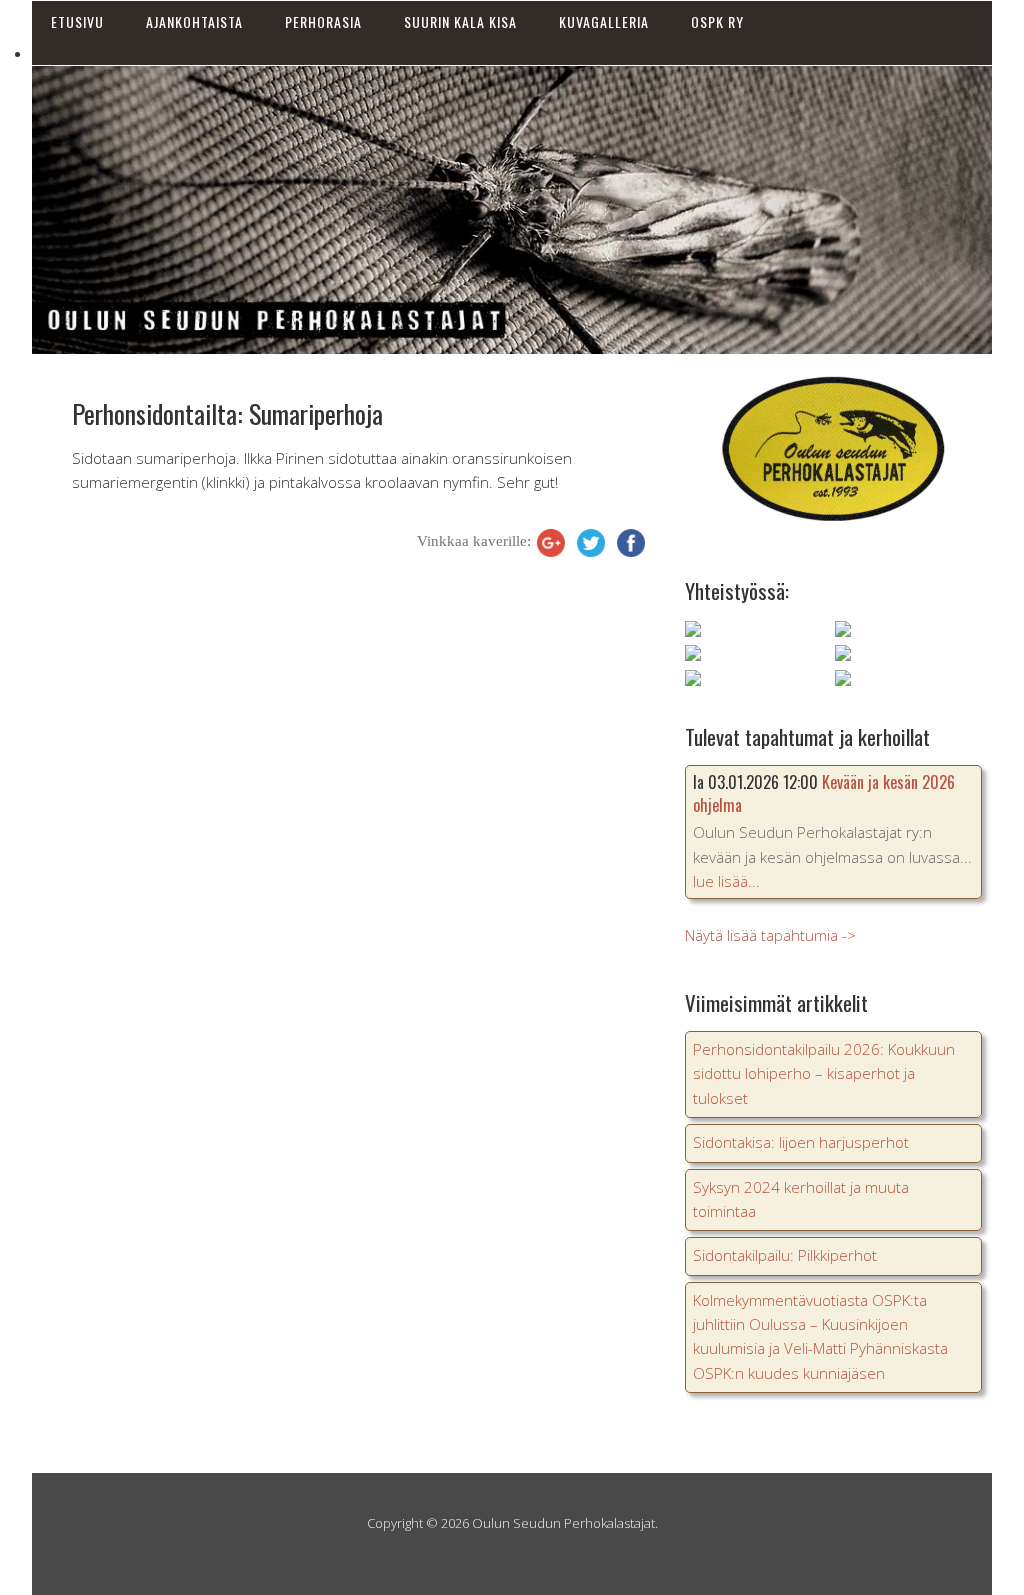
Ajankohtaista (194, 21)
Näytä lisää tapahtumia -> (770, 935)
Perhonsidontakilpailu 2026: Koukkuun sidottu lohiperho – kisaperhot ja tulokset (824, 1073)
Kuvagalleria (604, 21)
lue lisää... (726, 881)
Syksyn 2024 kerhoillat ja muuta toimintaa (801, 1199)
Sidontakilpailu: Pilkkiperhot (785, 1255)
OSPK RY (717, 21)
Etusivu (77, 21)
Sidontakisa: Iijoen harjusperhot (801, 1142)
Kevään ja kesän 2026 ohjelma (824, 793)
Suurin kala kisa (460, 21)
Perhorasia (323, 21)
